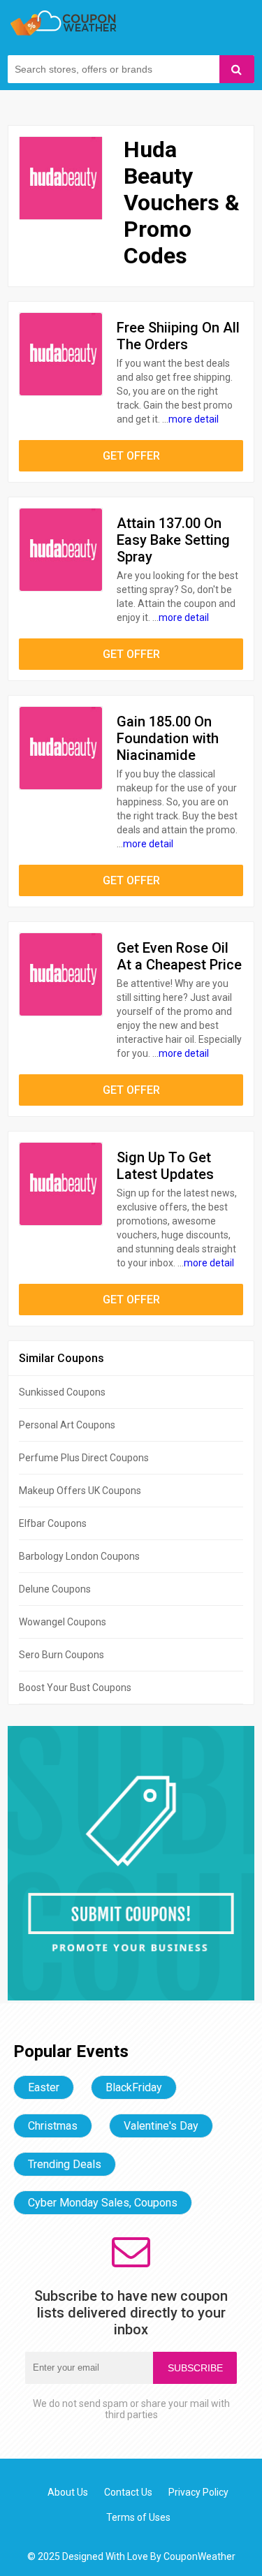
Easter (44, 2087)
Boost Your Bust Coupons (75, 1688)
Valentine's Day (161, 2126)
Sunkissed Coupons (62, 1392)
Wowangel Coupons (63, 1622)
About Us (68, 2492)
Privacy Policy (198, 2492)
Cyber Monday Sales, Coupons (103, 2203)
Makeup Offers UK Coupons (80, 1491)
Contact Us (128, 2492)
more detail (194, 419)
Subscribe (195, 2368)
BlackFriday (134, 2087)
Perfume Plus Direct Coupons (84, 1458)
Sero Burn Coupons (61, 1655)
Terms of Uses (138, 2517)
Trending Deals (65, 2164)
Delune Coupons (55, 1589)
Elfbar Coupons (53, 1523)
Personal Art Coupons (67, 1425)
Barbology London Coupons (79, 1556)
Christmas (53, 2126)
